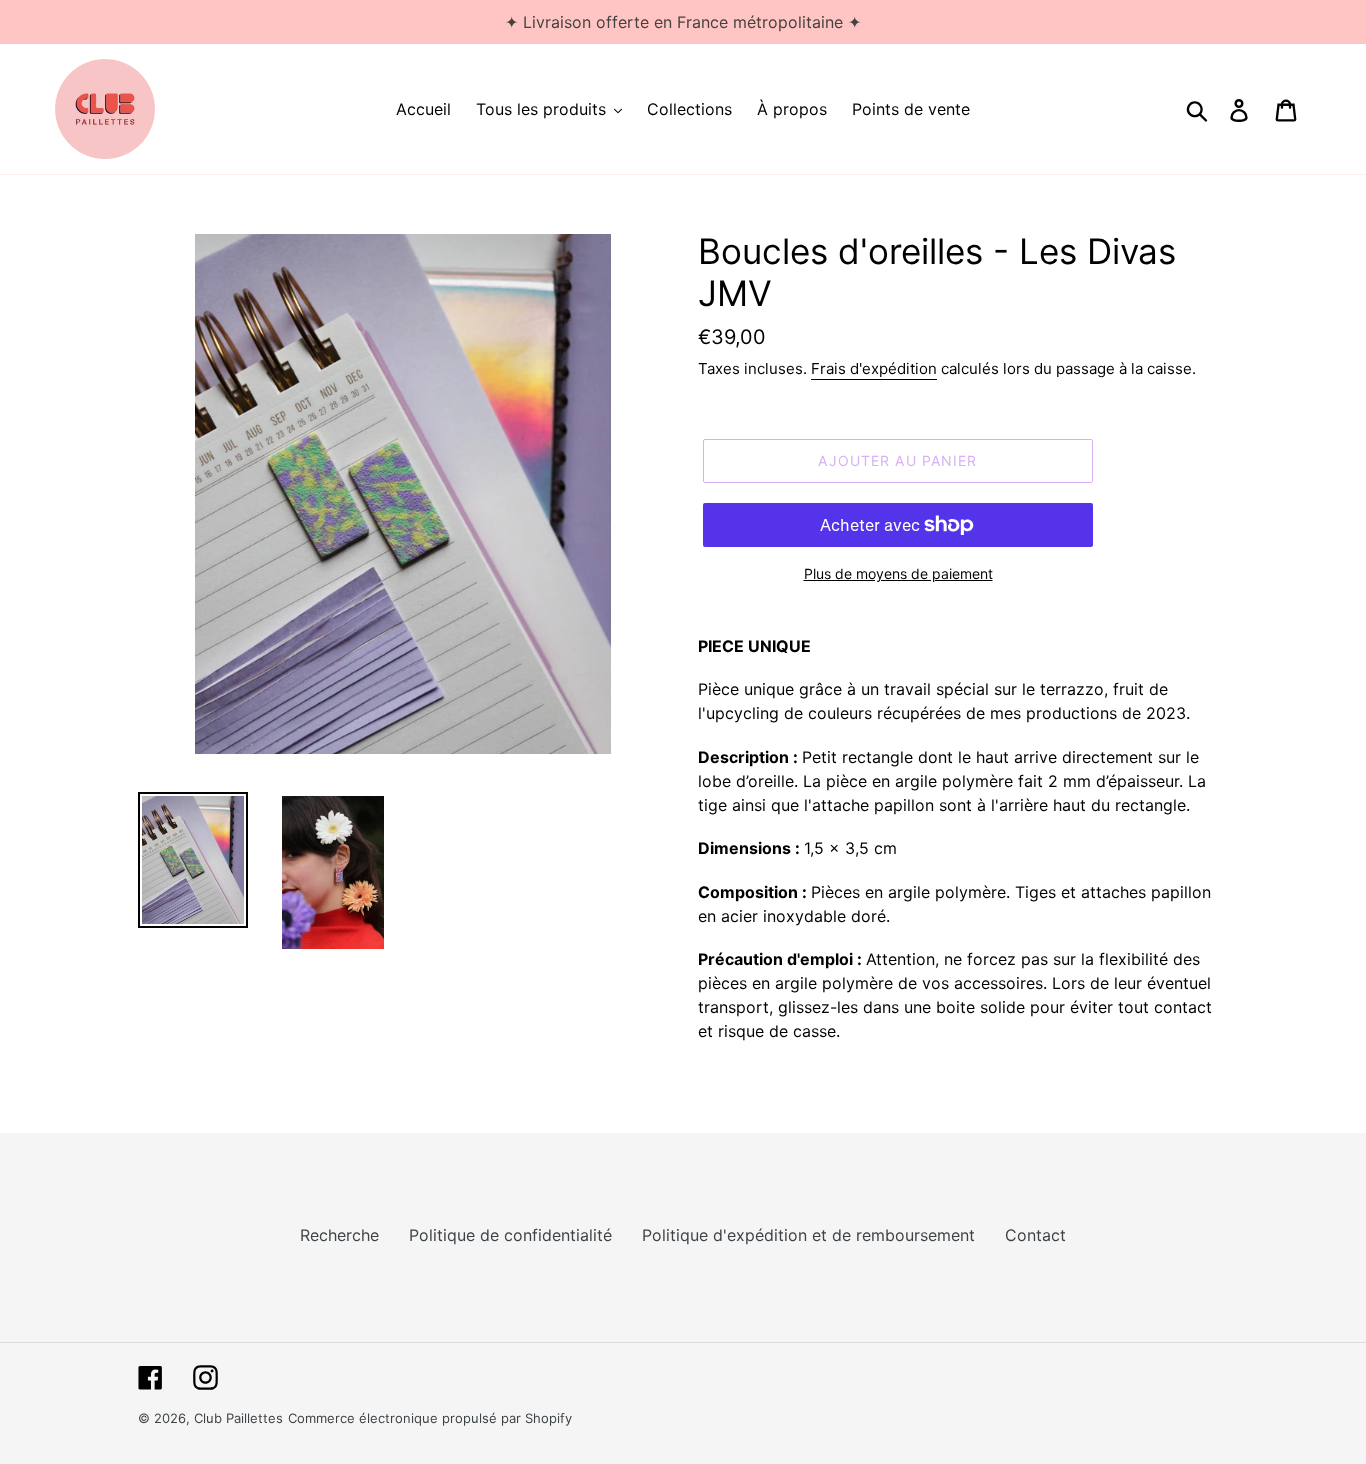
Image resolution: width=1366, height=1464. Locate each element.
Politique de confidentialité (510, 1235)
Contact (1035, 1235)
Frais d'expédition (874, 368)
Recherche (339, 1235)
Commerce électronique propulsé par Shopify (430, 1418)
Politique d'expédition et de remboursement (808, 1235)
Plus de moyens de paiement (898, 573)
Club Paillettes (238, 1418)
